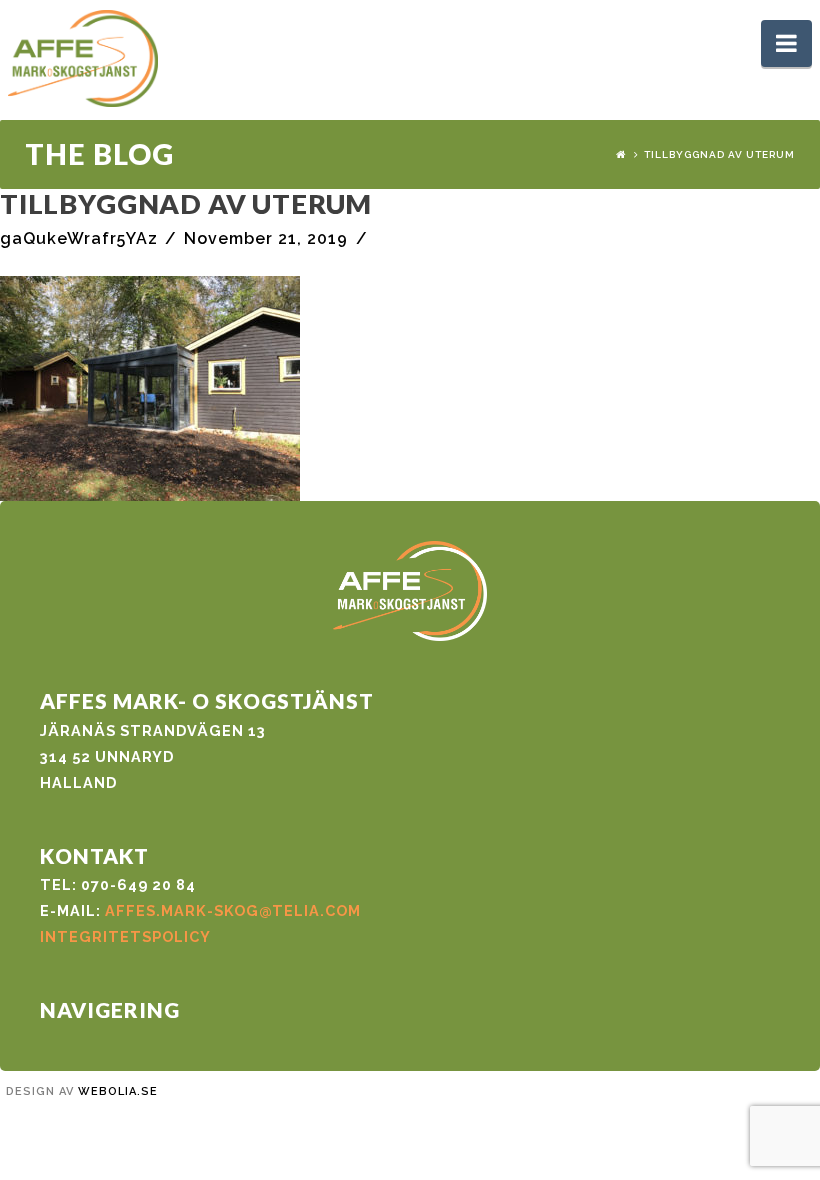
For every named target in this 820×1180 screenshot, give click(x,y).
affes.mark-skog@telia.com (233, 910)
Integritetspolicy (125, 936)
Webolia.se (118, 1091)
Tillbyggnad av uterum (719, 154)
